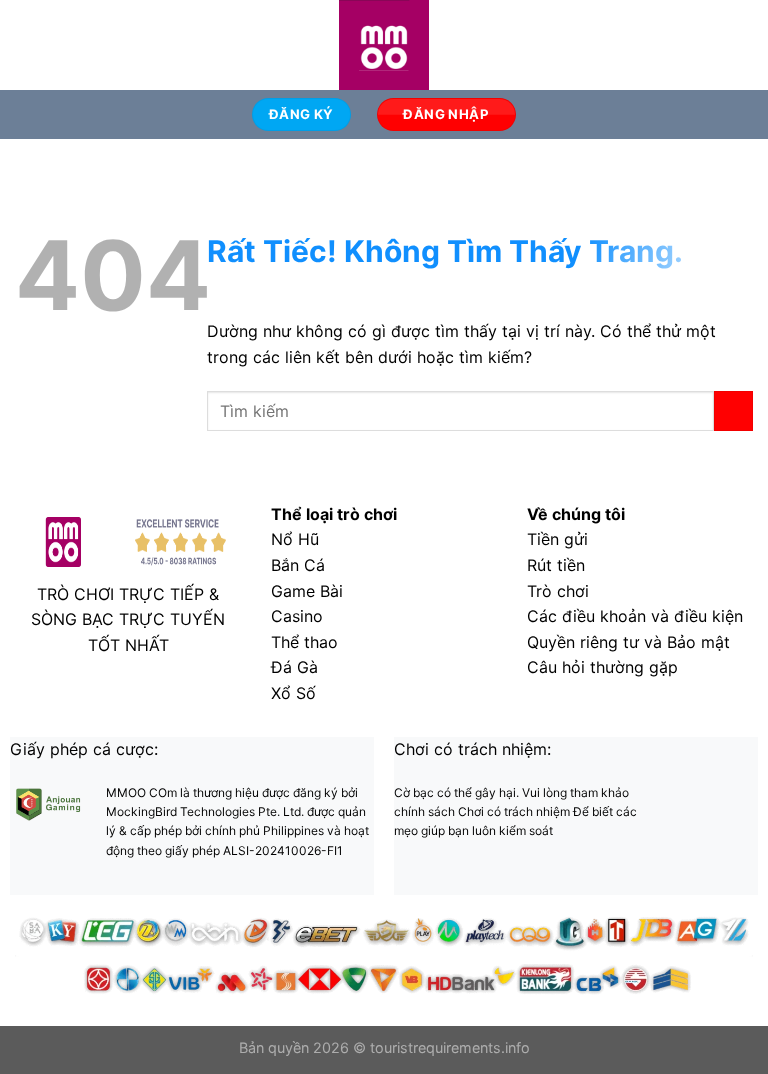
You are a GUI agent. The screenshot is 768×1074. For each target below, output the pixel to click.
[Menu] (27, 44)
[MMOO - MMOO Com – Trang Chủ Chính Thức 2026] (384, 45)
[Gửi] (733, 410)
